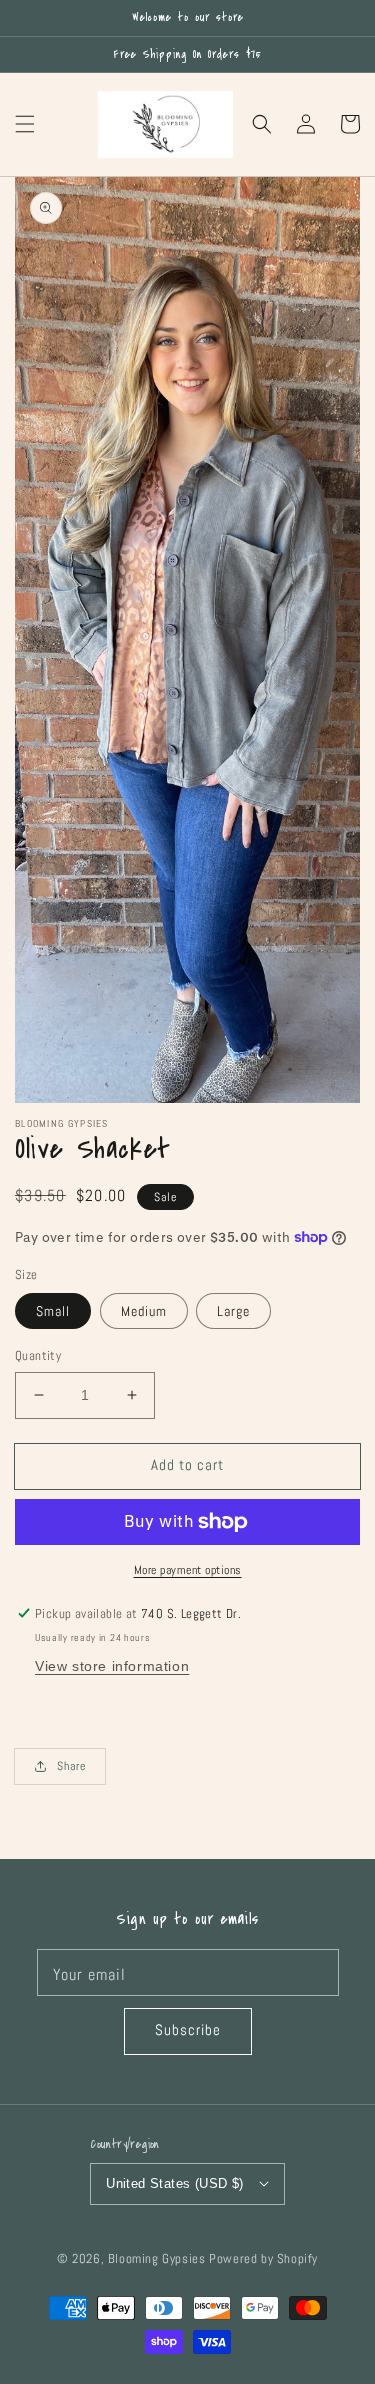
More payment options (188, 1570)
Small (53, 1311)
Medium (144, 1311)
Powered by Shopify (263, 2259)
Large (233, 1311)
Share (71, 1766)
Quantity (38, 1355)
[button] (25, 124)
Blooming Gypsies (157, 2259)
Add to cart (187, 1464)
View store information (112, 1666)
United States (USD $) (174, 2183)
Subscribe (188, 2029)
